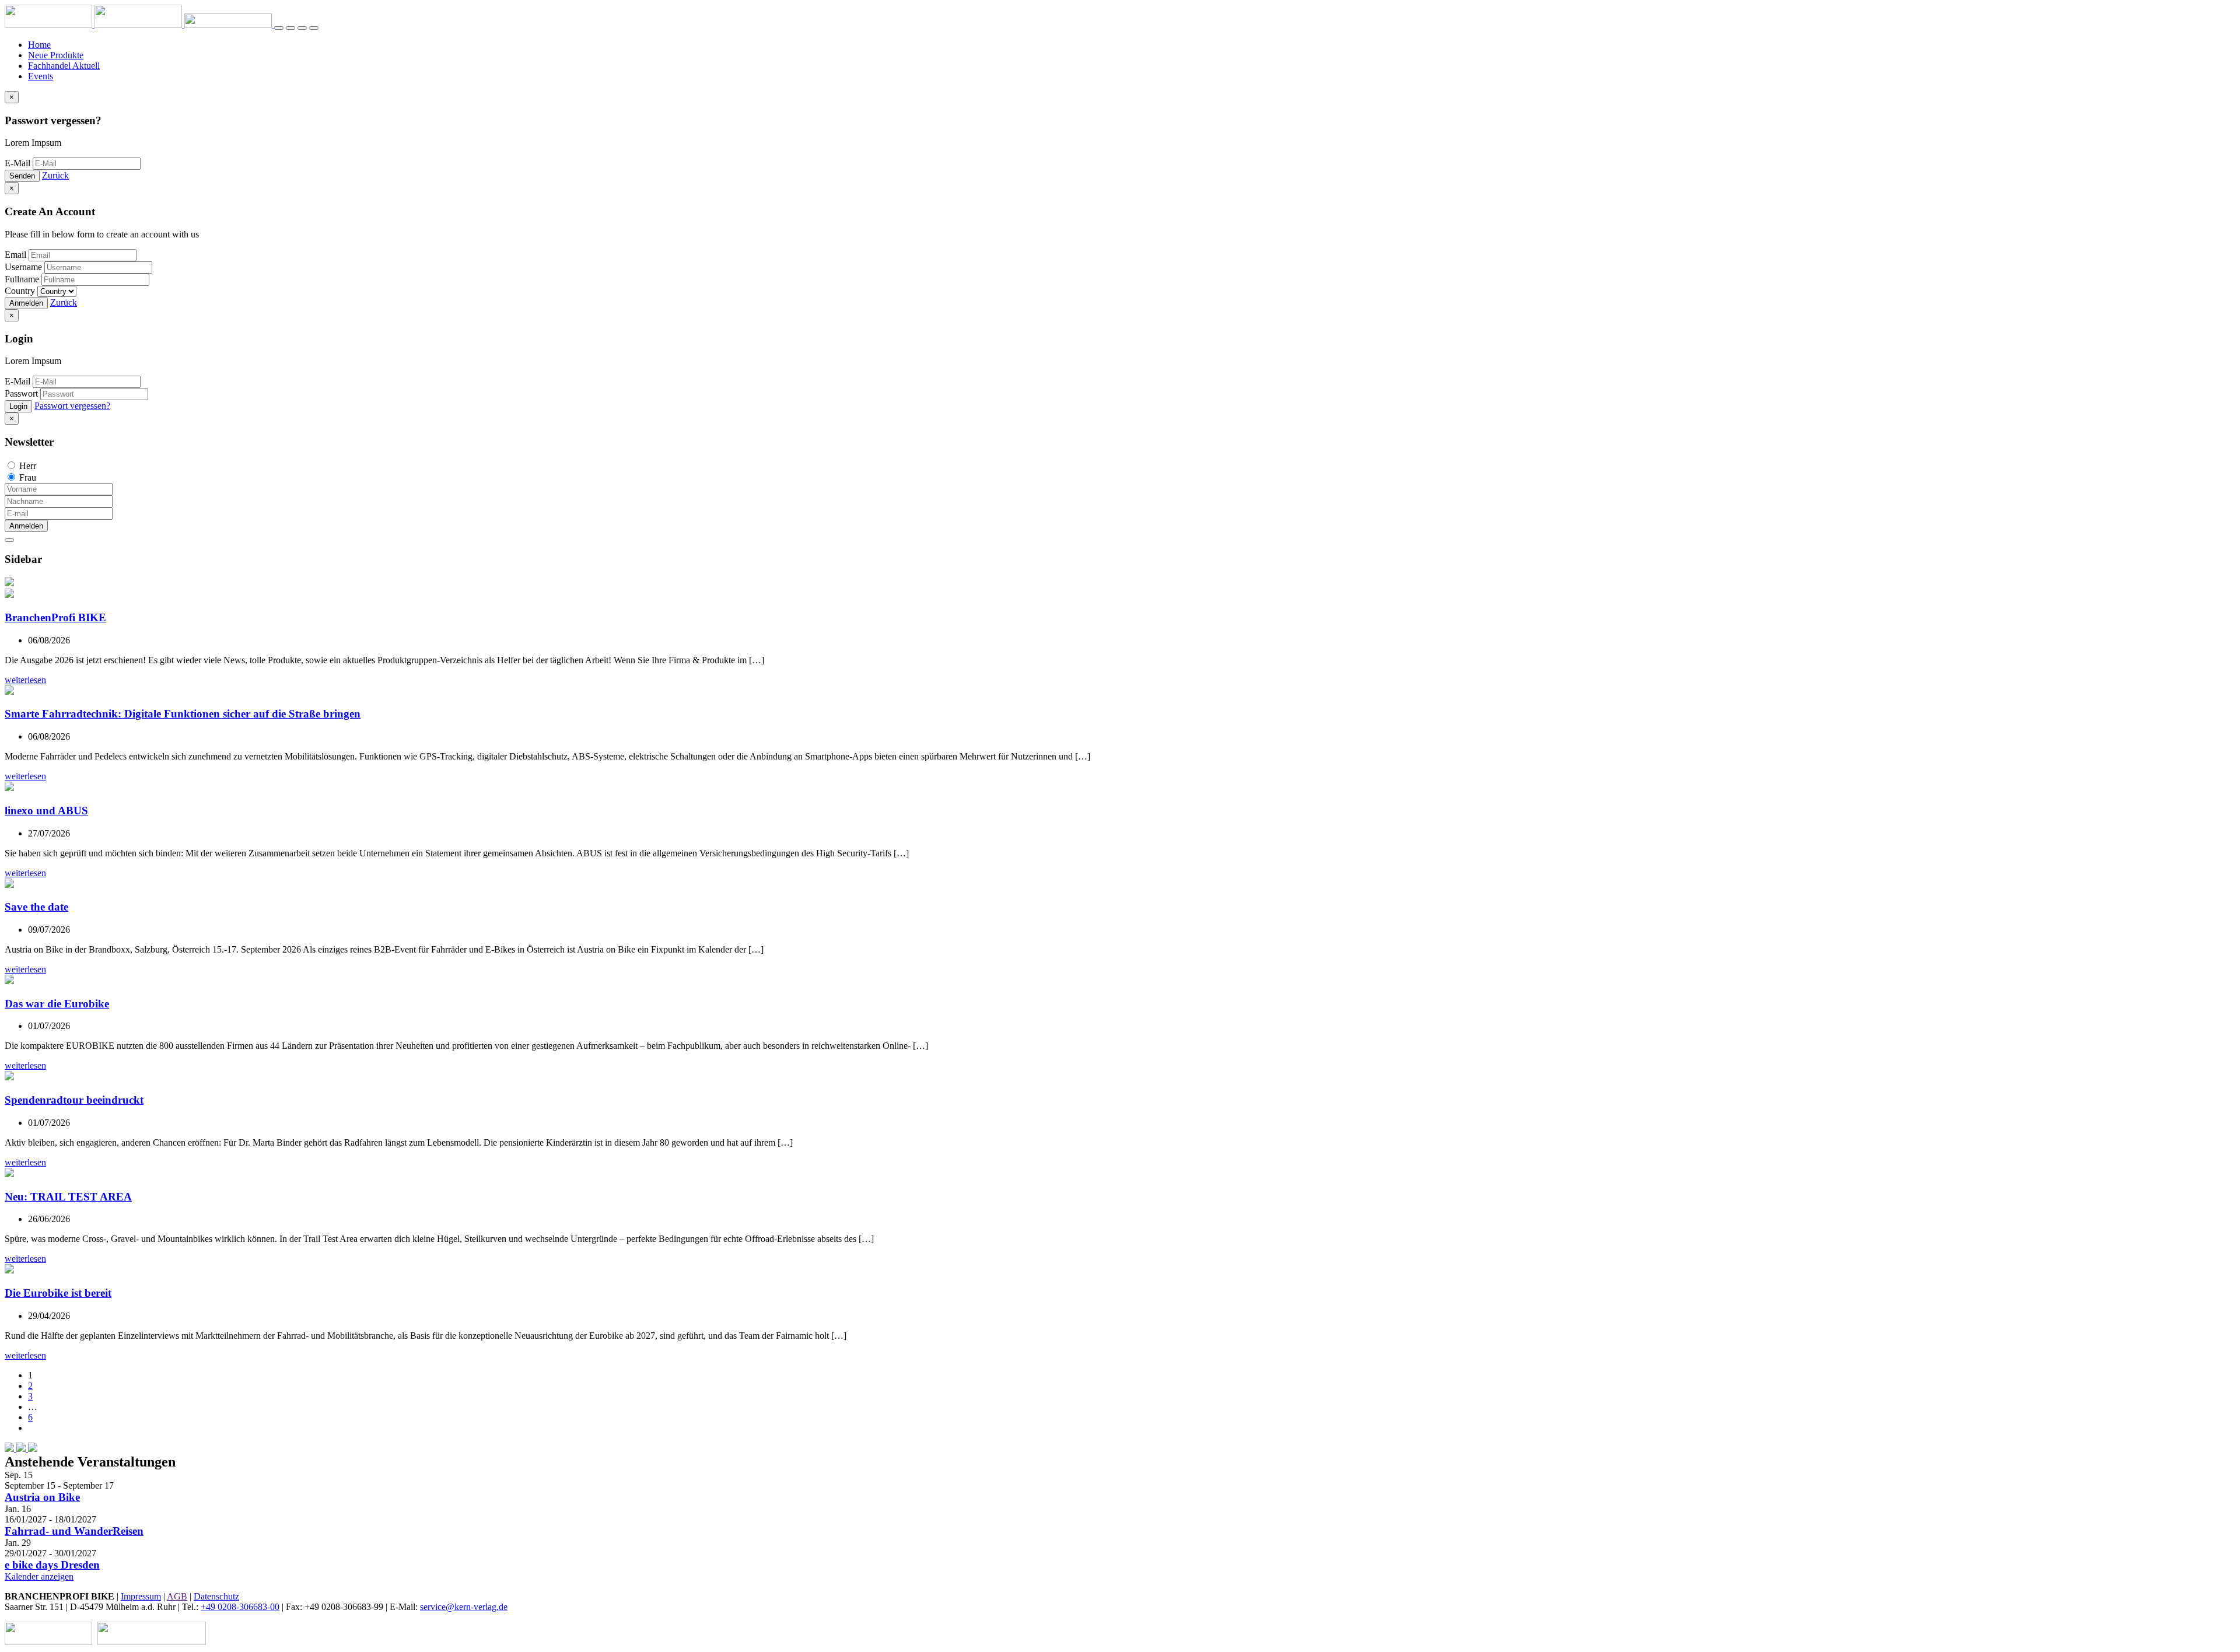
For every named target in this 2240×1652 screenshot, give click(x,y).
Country (20, 291)
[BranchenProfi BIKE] (9, 595)
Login (18, 406)
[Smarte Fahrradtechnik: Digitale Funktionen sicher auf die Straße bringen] (9, 692)
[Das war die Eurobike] (9, 981)
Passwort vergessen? (72, 406)
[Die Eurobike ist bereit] (9, 1270)
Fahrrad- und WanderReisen (74, 1531)
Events (41, 76)
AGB (177, 1596)
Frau (28, 477)
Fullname (22, 279)
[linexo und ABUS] (9, 788)
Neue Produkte (56, 55)
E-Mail (17, 163)
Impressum (141, 1596)
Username (23, 267)
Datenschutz (216, 1596)
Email (15, 255)
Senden (22, 176)
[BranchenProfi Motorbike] (152, 1642)
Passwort (21, 393)
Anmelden (26, 303)
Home (39, 45)
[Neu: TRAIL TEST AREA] (9, 1174)
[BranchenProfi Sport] (50, 1642)
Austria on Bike (42, 1497)
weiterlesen (25, 680)
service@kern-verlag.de (464, 1607)
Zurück (55, 175)
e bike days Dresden (52, 1565)
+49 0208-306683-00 (240, 1607)
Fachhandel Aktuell (64, 66)
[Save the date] (9, 885)
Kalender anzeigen (39, 1576)
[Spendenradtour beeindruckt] (9, 1077)
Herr (28, 466)
